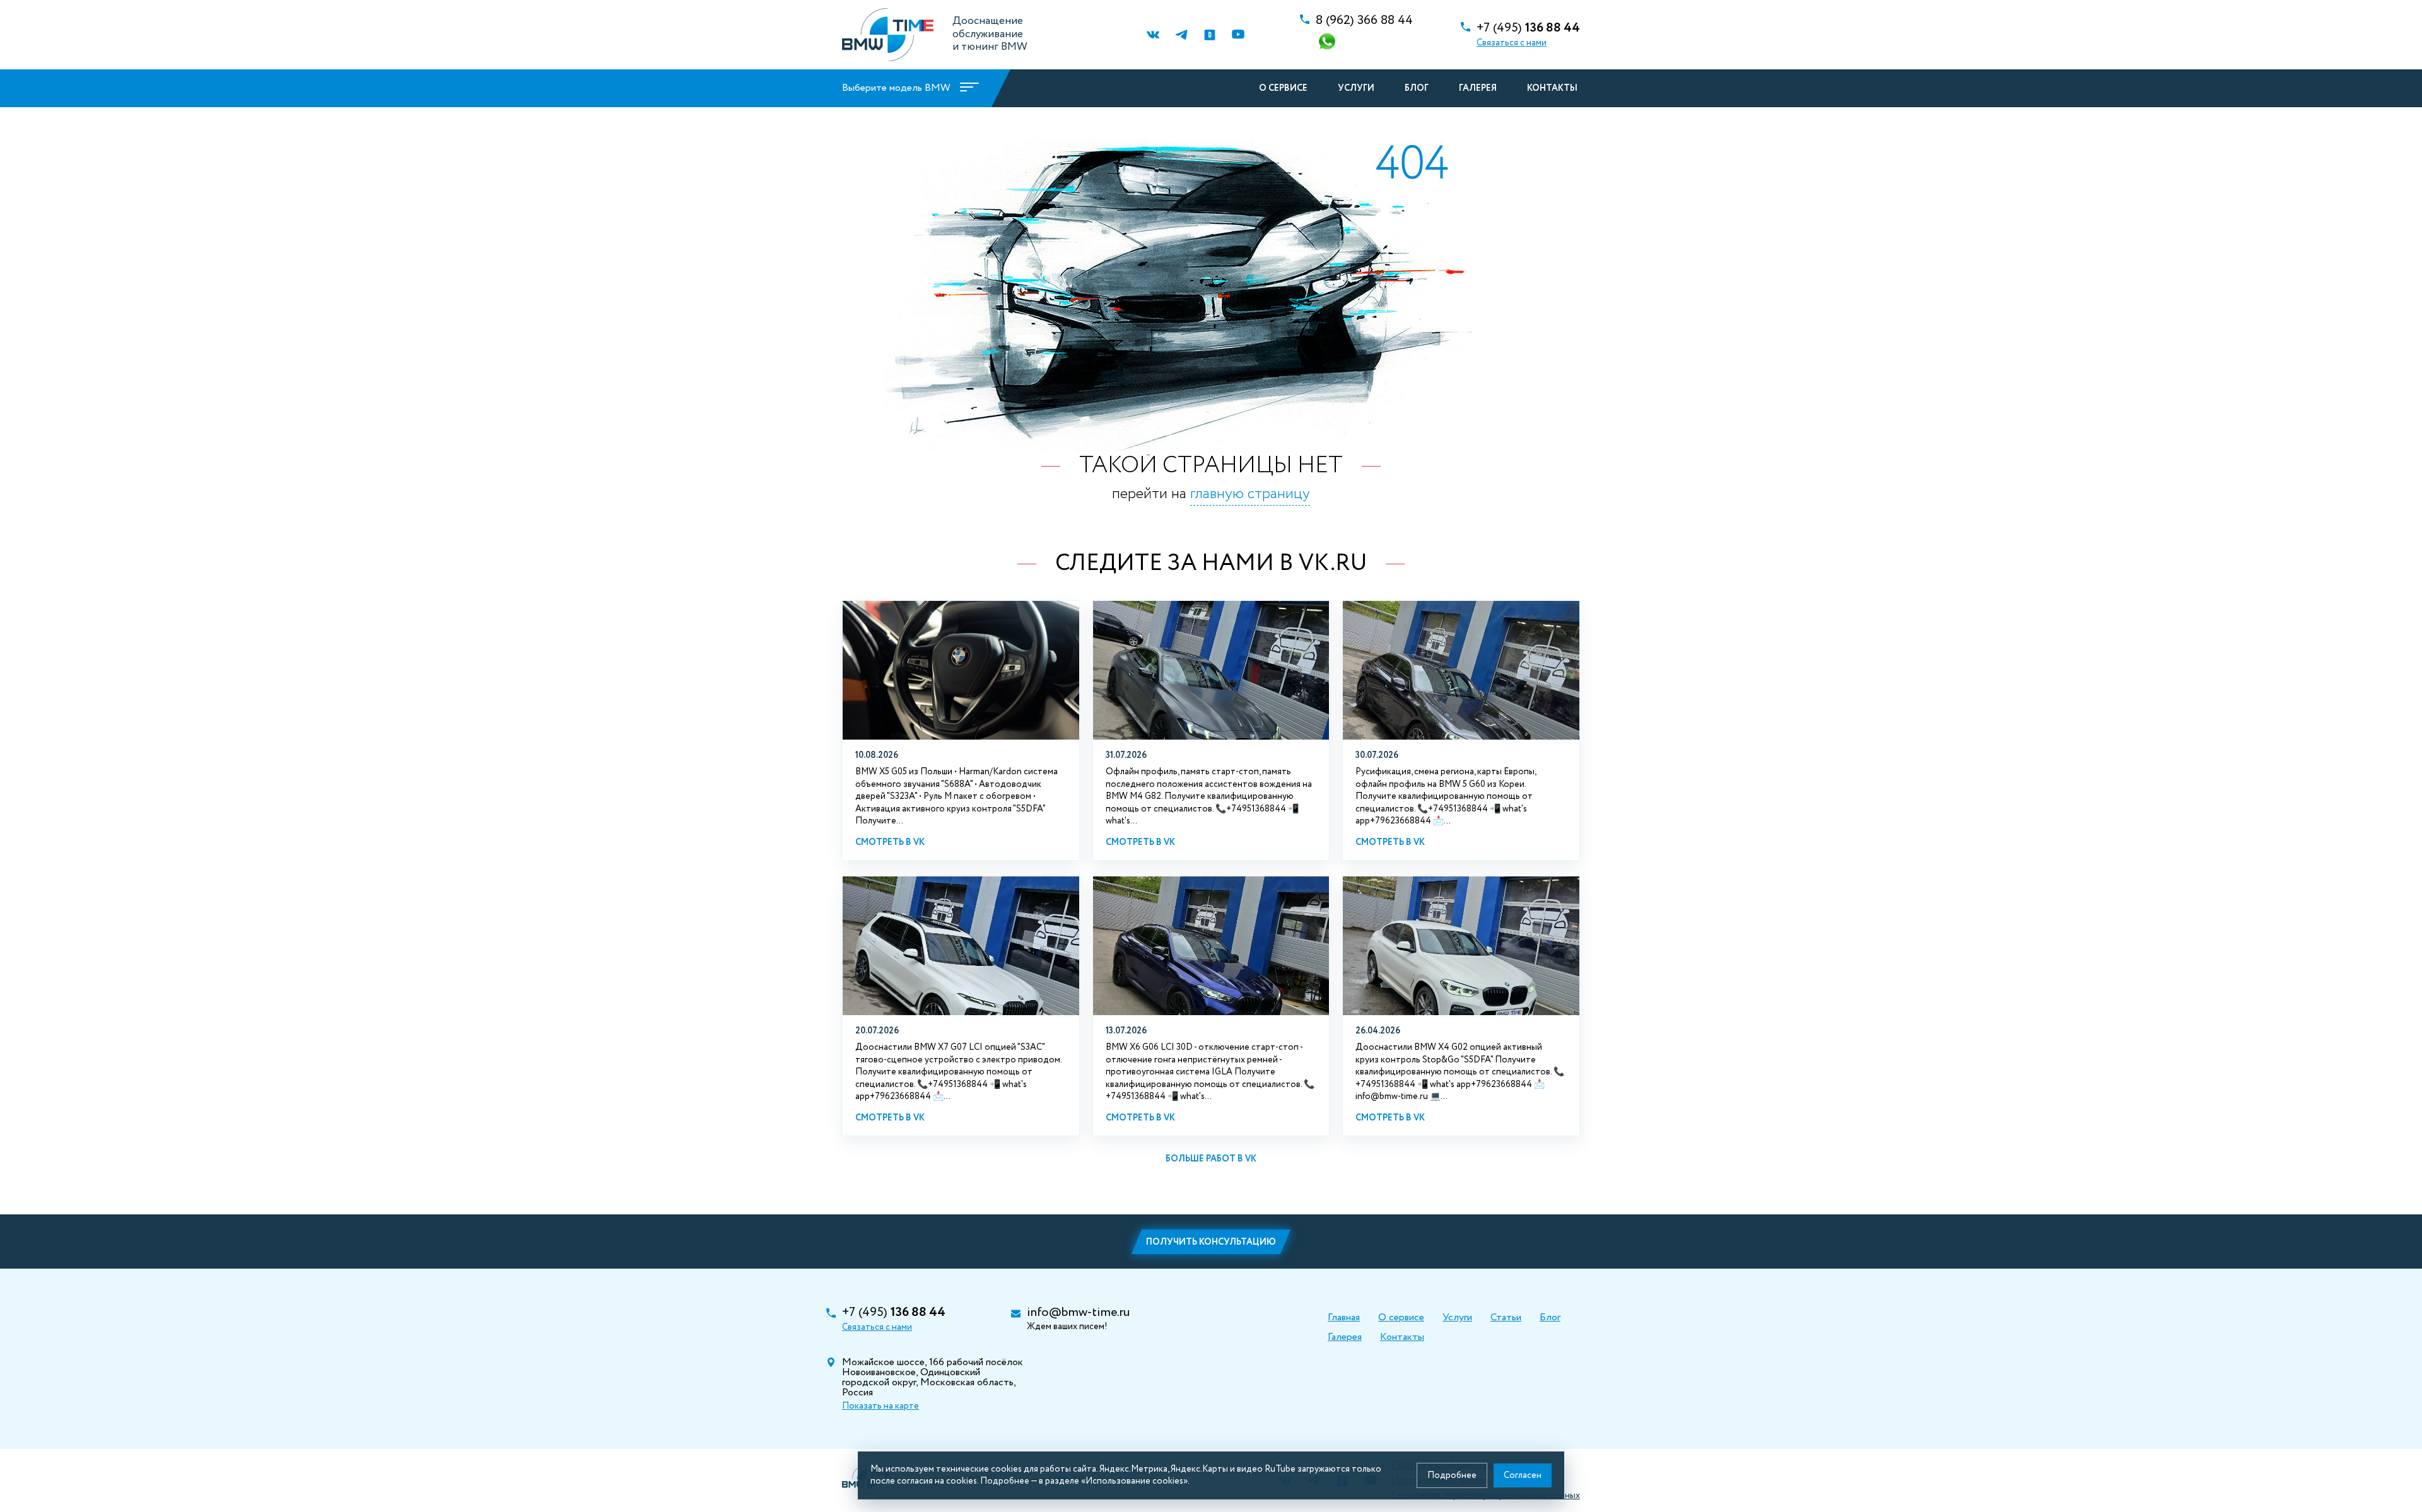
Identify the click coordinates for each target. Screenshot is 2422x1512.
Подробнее (1452, 1475)
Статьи (1506, 1317)
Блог (1417, 88)
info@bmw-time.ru (1078, 1313)
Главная (1344, 1317)
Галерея (1478, 88)
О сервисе (1283, 88)
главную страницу (1250, 494)
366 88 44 (1364, 21)
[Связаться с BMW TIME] (1328, 43)
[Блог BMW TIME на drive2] (1209, 35)
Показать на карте (880, 1406)
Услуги (1356, 88)
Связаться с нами (1512, 43)
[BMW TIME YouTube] (1238, 35)
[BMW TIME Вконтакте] (1153, 35)
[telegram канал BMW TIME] (1181, 35)
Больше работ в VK (1211, 1159)
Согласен (1523, 1475)
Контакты (1552, 88)
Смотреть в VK (890, 842)
